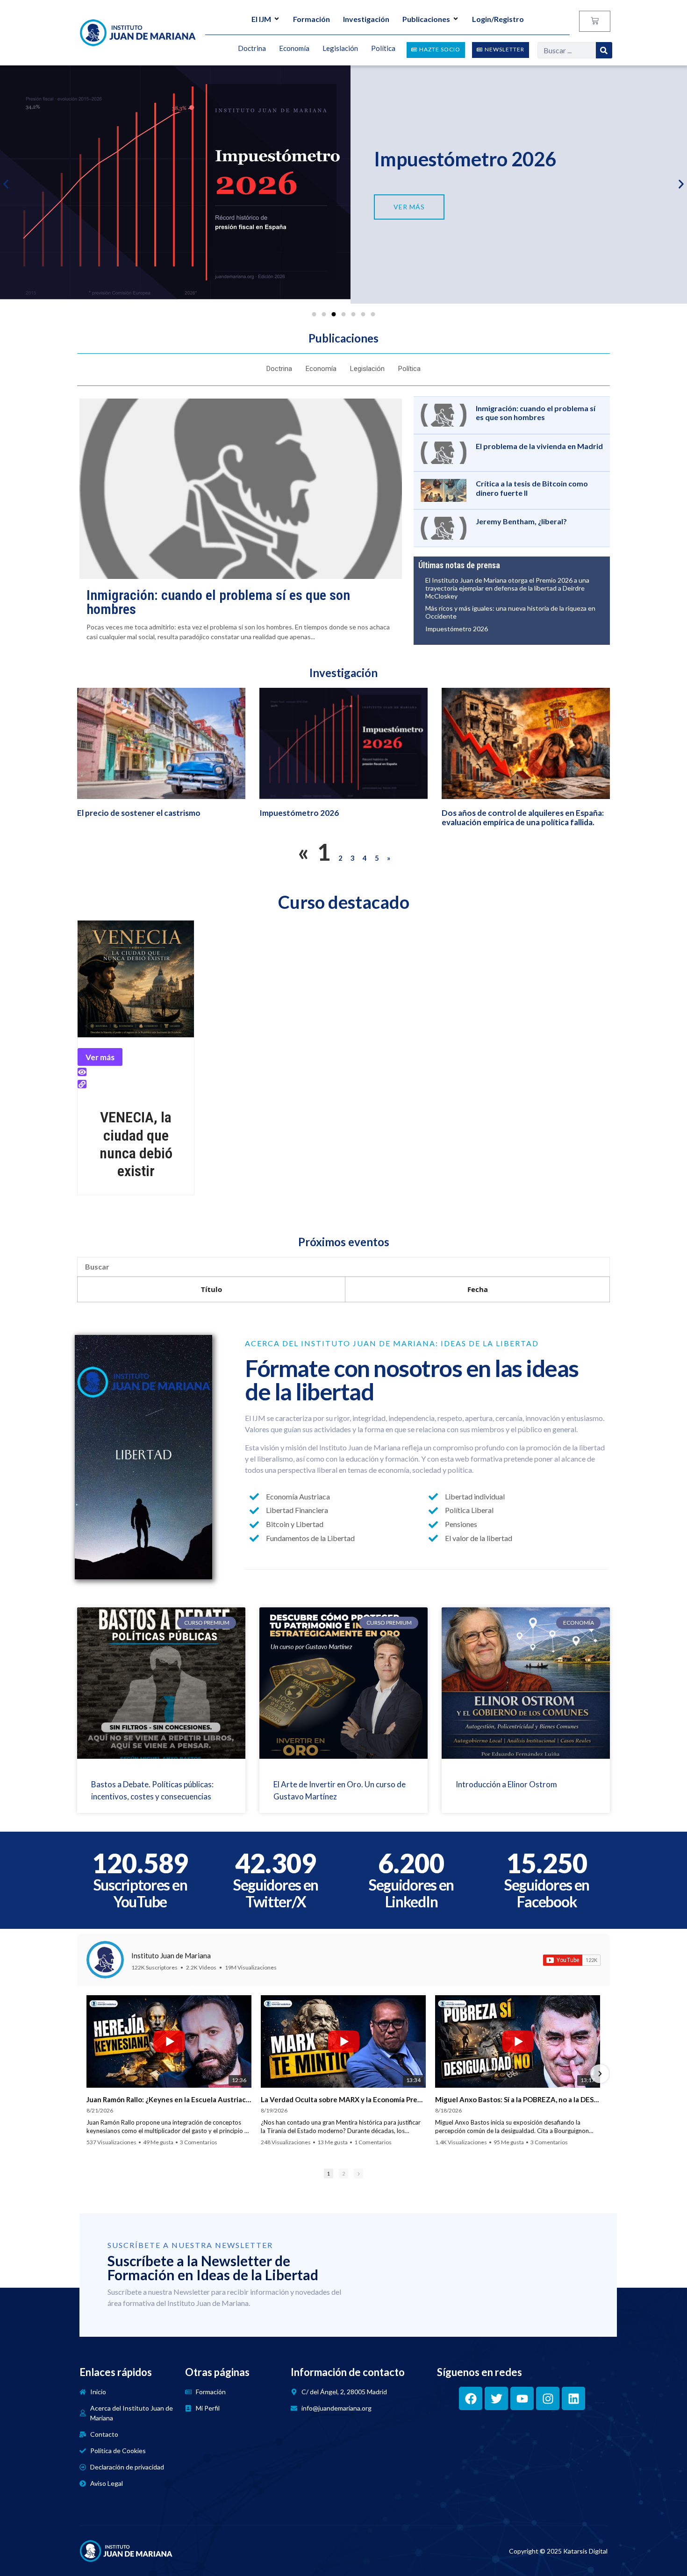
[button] (6, 184)
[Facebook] (471, 2398)
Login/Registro (498, 19)
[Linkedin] (573, 2398)
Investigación (366, 19)
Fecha (478, 1289)
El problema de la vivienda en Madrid (539, 446)
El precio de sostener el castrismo (139, 813)
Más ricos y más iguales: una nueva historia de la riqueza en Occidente (510, 612)
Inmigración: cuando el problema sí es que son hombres (218, 602)
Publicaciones (426, 19)
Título (211, 1289)
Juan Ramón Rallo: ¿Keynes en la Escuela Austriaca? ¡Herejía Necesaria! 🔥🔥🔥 (169, 2099)
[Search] (604, 50)
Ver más (100, 1057)
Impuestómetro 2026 (465, 159)
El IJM (261, 19)
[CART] (595, 21)
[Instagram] (548, 2398)
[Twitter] (496, 2398)
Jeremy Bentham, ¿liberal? (521, 521)
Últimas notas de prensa (459, 565)
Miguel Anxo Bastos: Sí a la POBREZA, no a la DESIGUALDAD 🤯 (518, 2099)
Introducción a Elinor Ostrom (506, 1784)
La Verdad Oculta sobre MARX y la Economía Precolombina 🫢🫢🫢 (343, 2099)
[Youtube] (522, 2398)
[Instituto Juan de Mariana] (105, 1960)
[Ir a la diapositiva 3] (334, 314)
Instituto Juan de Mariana (171, 1955)
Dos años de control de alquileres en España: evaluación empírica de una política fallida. (523, 817)
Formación (311, 19)
